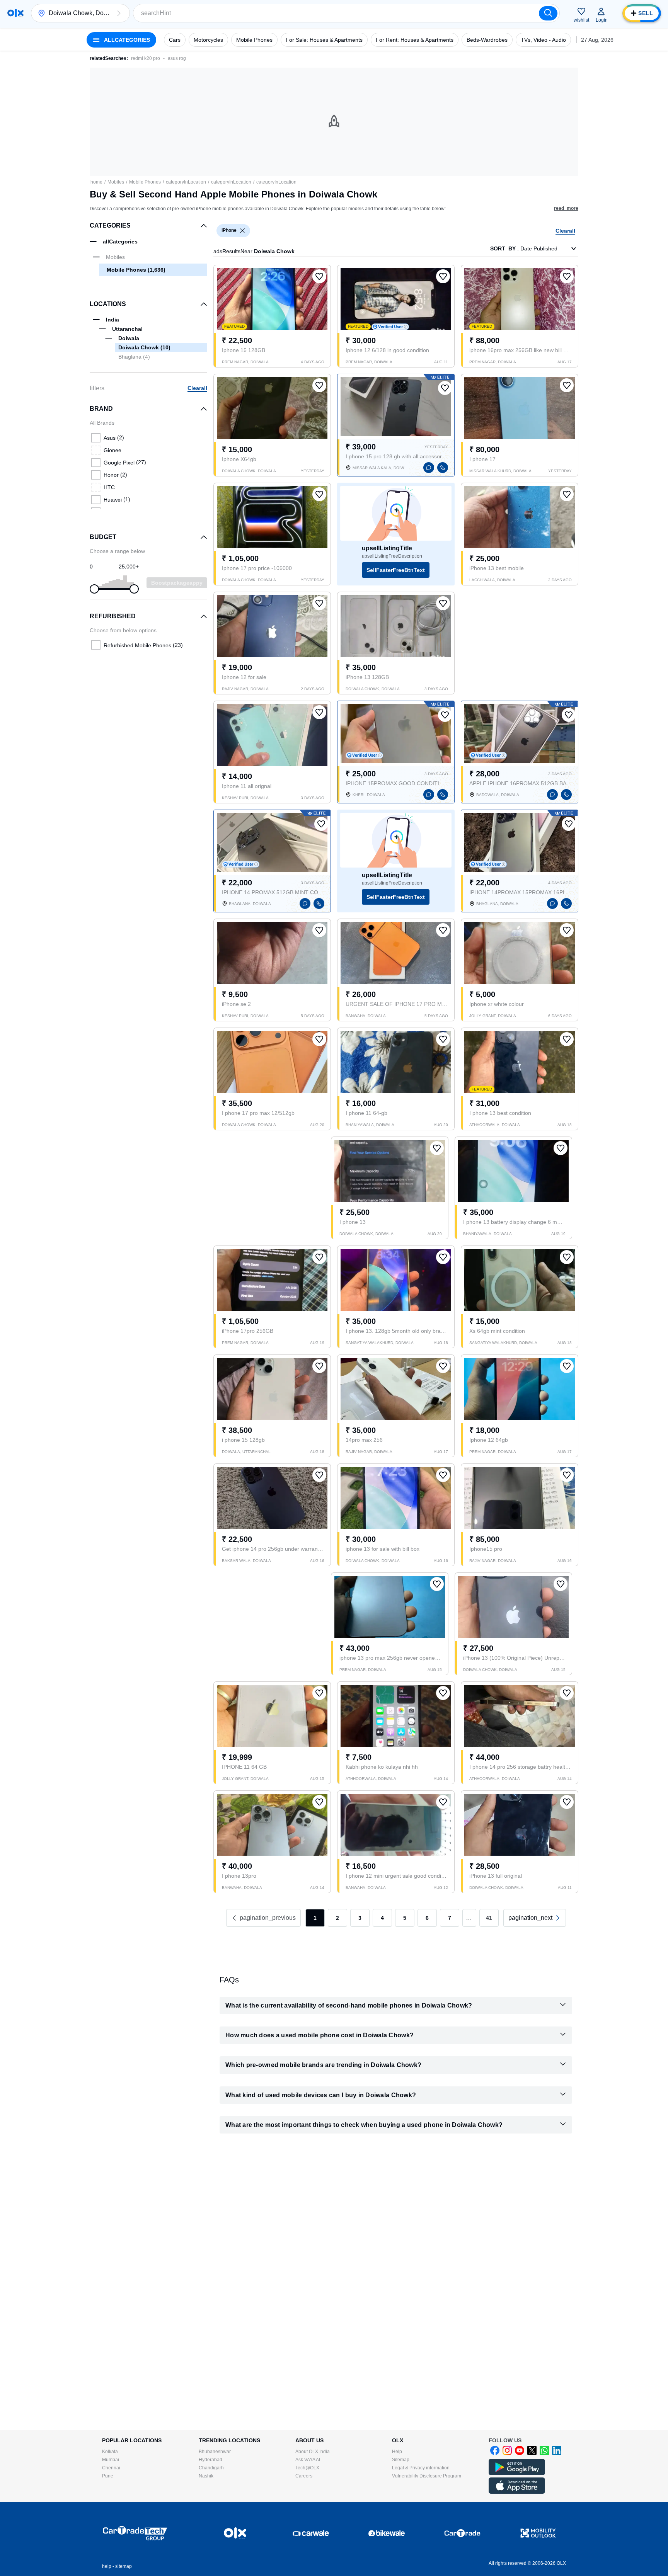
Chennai (111, 2468)
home (96, 182)
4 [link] (382, 1918)
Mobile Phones (145, 182)
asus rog (177, 58)
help (107, 2566)
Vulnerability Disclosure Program (427, 2476)
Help (397, 2452)
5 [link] (405, 1918)
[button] (119, 13)
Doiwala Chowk (144, 347)
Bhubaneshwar (215, 2452)
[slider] (94, 589)
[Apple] (517, 2492)
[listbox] (242, 231)
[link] (535, 1918)
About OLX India (313, 2452)
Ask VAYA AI (308, 2460)
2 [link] (337, 1918)
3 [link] (360, 1918)
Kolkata (110, 2452)
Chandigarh (211, 2468)
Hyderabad (210, 2460)
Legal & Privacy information (421, 2468)
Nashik (206, 2476)
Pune (108, 2476)
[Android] (517, 2474)
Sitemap (401, 2460)
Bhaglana (134, 357)
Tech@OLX (307, 2468)
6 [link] (427, 1918)
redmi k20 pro (146, 58)
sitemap (124, 2566)
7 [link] (450, 1918)
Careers (304, 2476)
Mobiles (116, 182)
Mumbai (111, 2460)
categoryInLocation (186, 182)
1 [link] (315, 1918)
